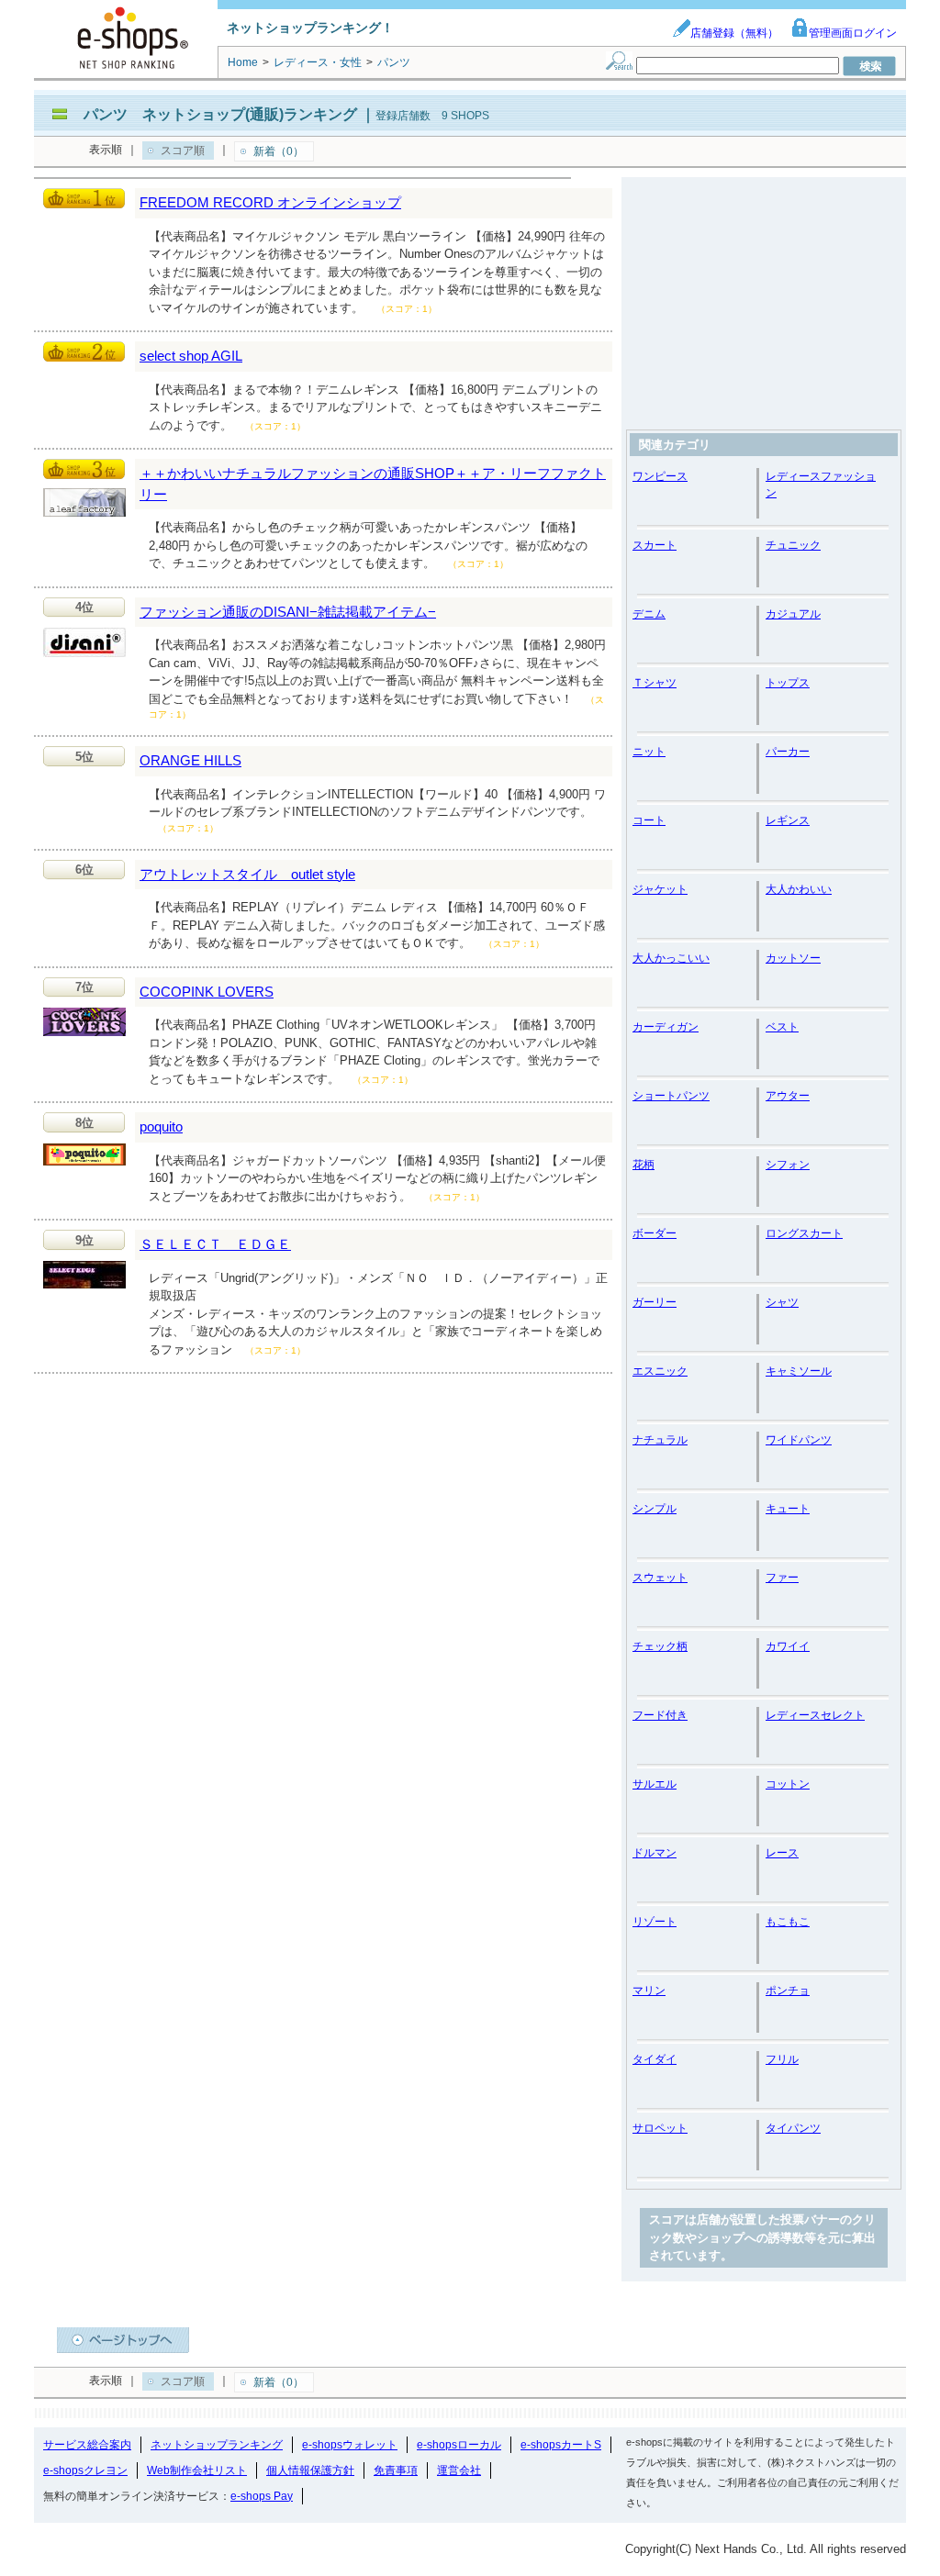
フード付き (660, 1715)
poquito (161, 1126)
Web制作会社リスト (197, 2470)
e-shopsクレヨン (85, 2470)
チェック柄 (660, 1646)
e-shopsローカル (459, 2445)
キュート (788, 1509)
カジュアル (793, 614)
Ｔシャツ (655, 683)
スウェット (660, 1578)
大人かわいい (799, 889)
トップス (788, 683)
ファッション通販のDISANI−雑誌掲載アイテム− (288, 612)
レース (782, 1853)
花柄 (643, 1165)
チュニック (793, 545)
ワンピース (660, 476)
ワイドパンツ (799, 1440)
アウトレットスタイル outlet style (247, 874)
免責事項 (396, 2470)
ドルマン (655, 1853)
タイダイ (655, 2059)
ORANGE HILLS (190, 760)
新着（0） (279, 151)
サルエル (655, 1784)
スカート (655, 545)
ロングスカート (804, 1233)
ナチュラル (660, 1440)
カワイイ (788, 1646)
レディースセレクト (815, 1715)
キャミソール (799, 1371)
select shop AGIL (191, 356)
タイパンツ (793, 2128)
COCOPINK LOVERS (207, 992)
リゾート (655, 1922)
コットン (788, 1784)
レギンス (788, 820)
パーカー (788, 752)
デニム (649, 614)
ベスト (782, 1027)
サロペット (660, 2128)
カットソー (793, 958)
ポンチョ (788, 1991)
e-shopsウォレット (350, 2445)
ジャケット (660, 889)
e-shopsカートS (561, 2445)
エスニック (660, 1371)
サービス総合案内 (87, 2445)
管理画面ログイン (853, 33)
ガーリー (655, 1302)
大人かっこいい (671, 958)
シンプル (655, 1509)
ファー (782, 1578)
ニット (649, 752)
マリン (649, 1991)
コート (649, 820)
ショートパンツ (671, 1096)
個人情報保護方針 (310, 2470)
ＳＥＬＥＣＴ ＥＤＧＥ (215, 1244)
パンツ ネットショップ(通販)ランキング (220, 114)
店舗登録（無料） (734, 33)
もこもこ (788, 1922)
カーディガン (666, 1027)
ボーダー (655, 1233)
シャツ (782, 1302)
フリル (782, 2059)
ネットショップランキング (217, 2445)
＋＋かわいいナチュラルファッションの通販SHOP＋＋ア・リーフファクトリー (373, 484)
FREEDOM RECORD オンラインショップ (270, 202)
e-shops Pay (262, 2496)
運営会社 (459, 2470)
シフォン (788, 1165)
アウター (788, 1096)
